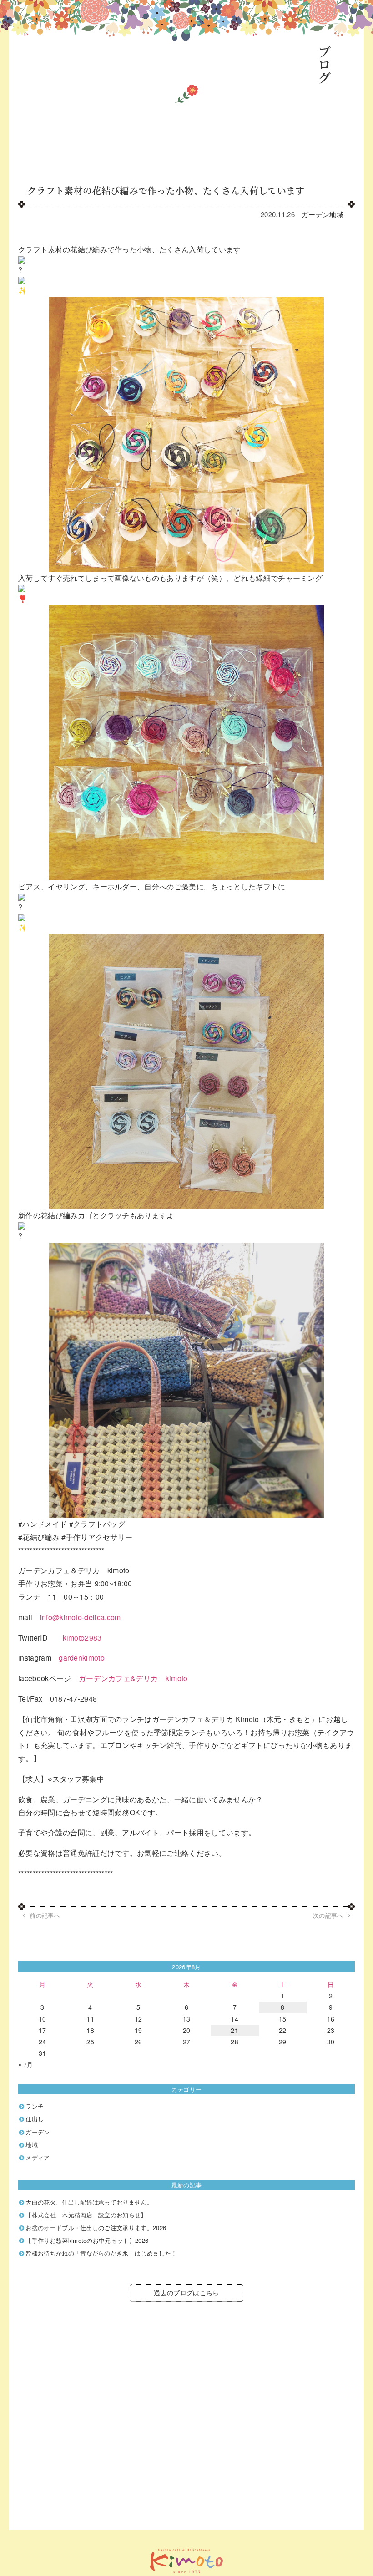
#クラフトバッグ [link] (97, 1524)
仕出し (35, 2119)
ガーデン (315, 214)
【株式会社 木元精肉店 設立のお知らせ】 (86, 2215)
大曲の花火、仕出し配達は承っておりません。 (89, 2202)
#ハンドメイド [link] (43, 1524)
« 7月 (25, 2064)
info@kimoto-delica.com (81, 1617)
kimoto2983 (82, 1638)
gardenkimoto (82, 1658)
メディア (38, 2157)
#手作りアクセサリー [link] (97, 1537)
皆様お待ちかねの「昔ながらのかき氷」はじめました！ (101, 2253)
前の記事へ (45, 1915)
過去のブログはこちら (186, 2292)
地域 (336, 214)
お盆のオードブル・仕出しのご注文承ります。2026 (96, 2228)
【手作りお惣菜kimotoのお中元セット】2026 (87, 2240)
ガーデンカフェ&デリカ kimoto (133, 1678)
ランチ (35, 2106)
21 (234, 2030)
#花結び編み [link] (39, 1537)
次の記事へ (328, 1915)
